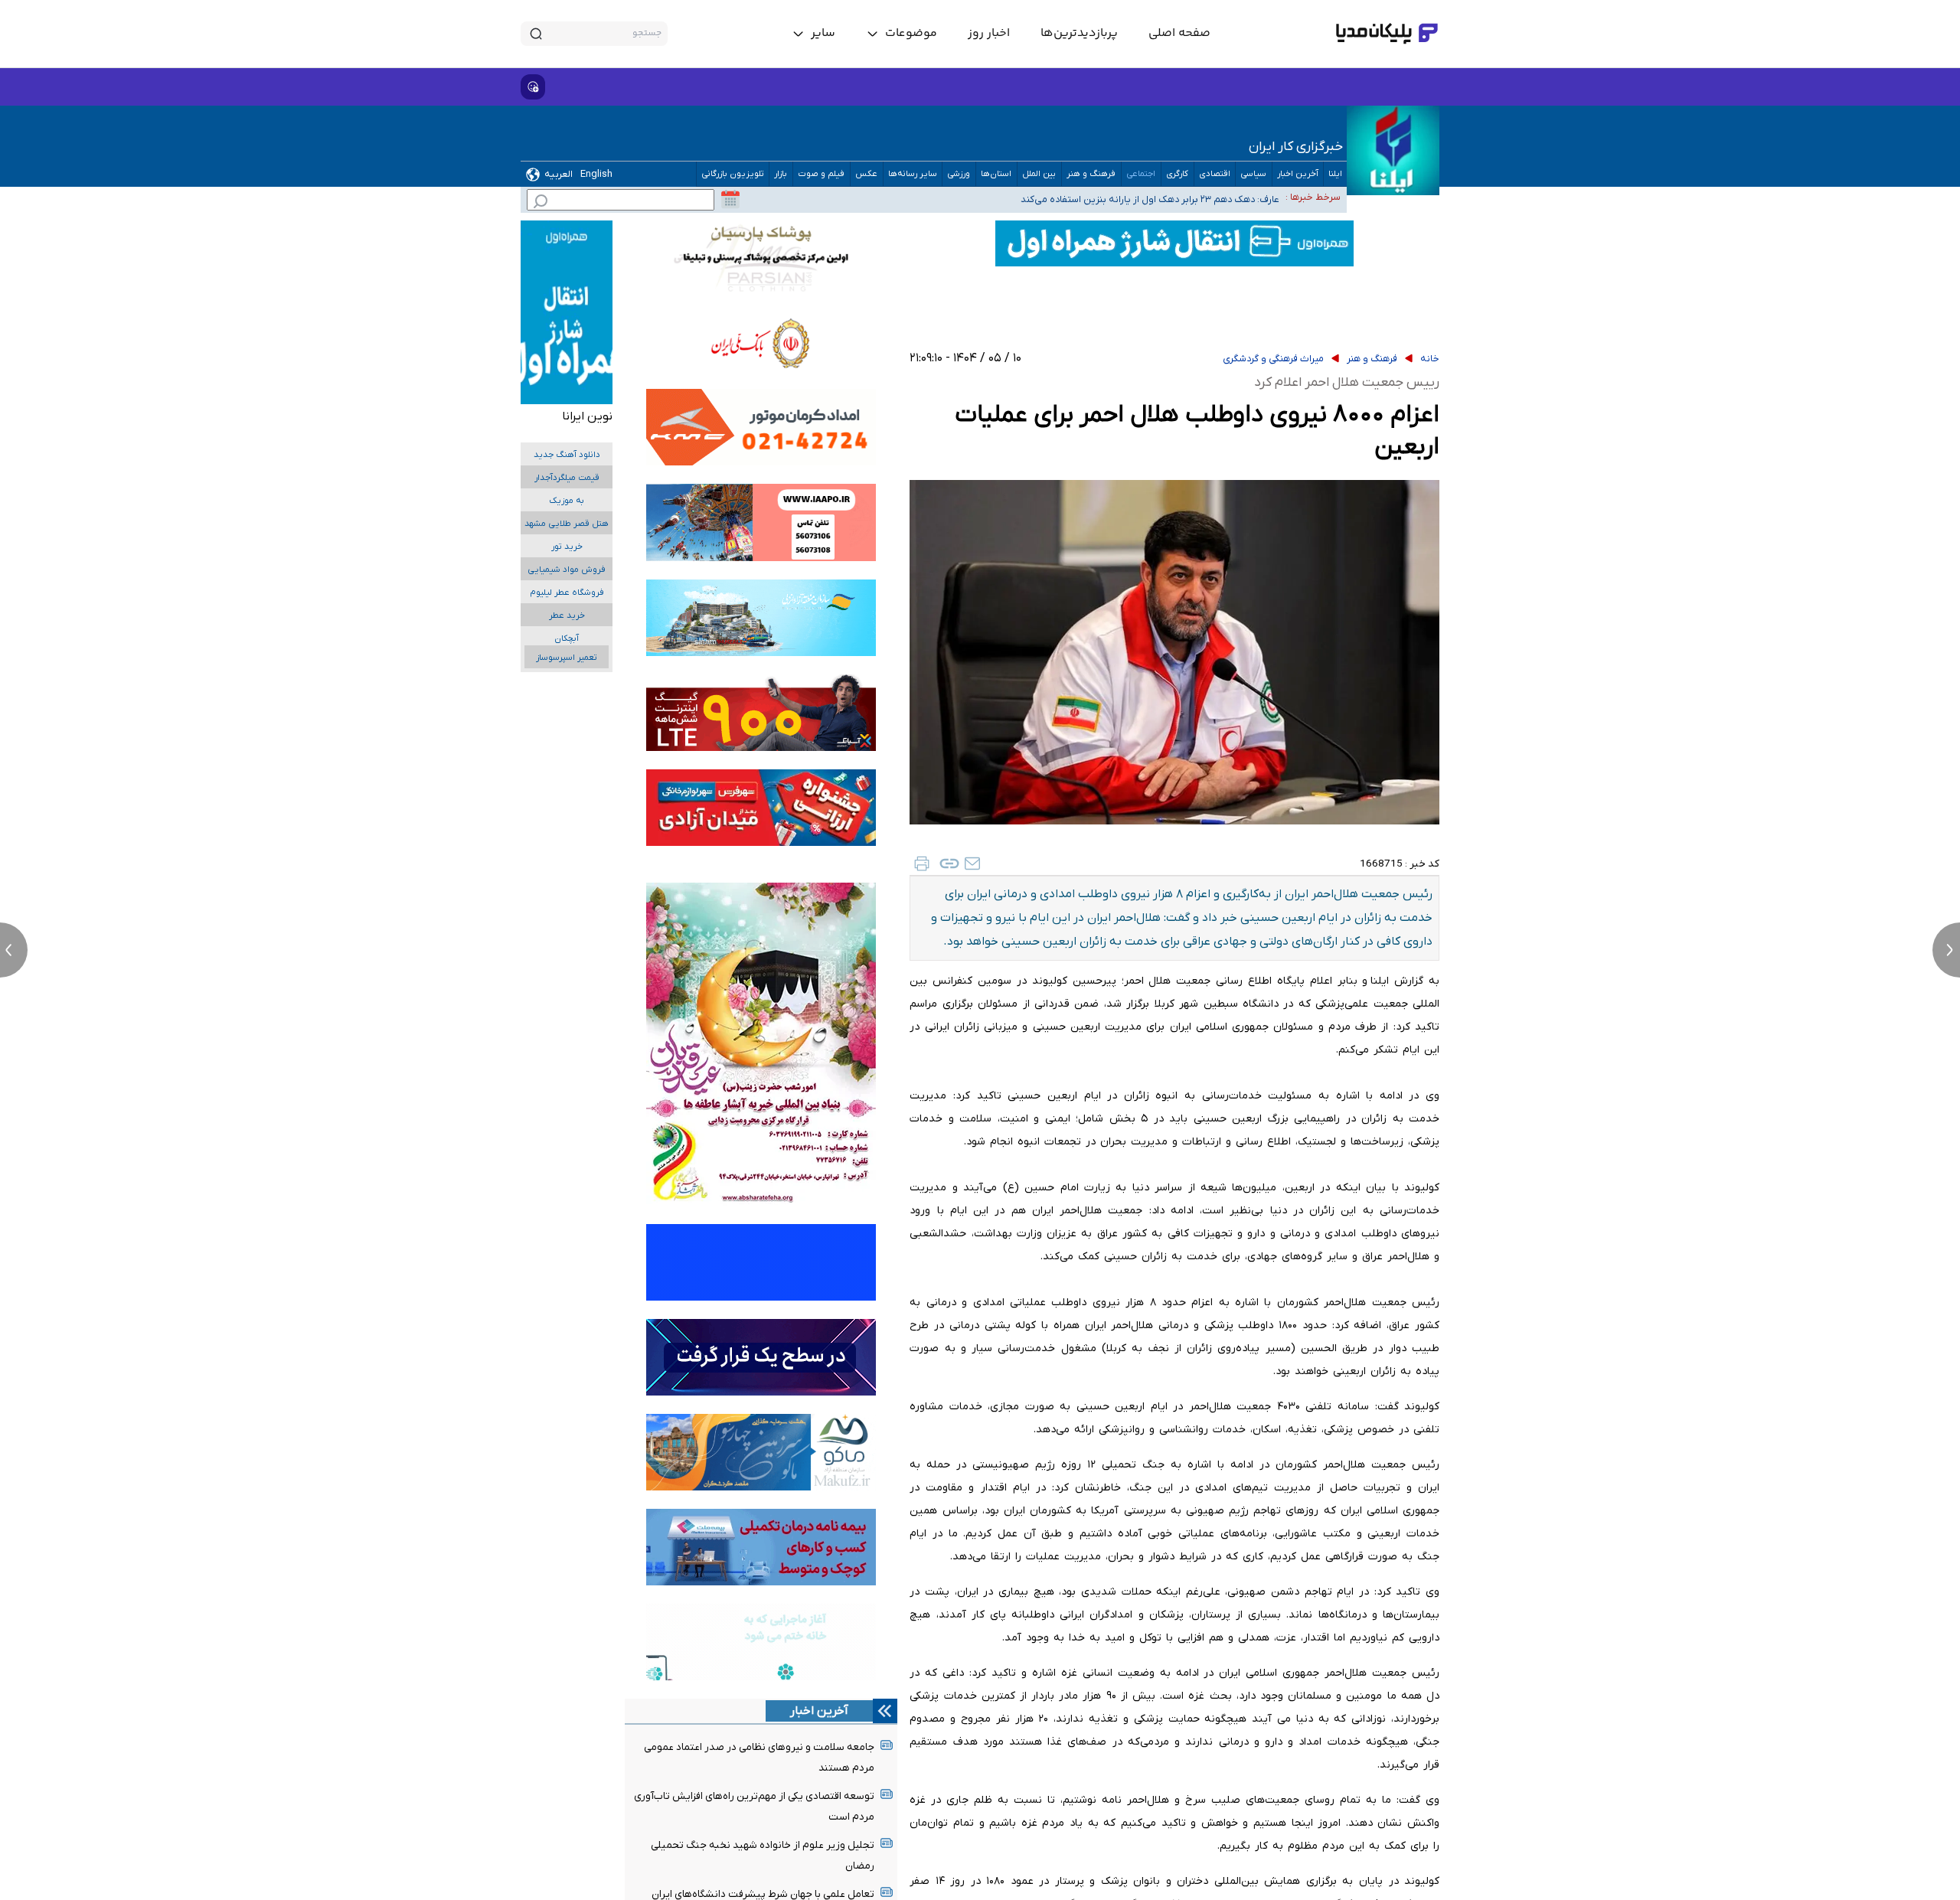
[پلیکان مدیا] (1387, 34)
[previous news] (14, 950)
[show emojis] (533, 87)
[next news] (1946, 950)
